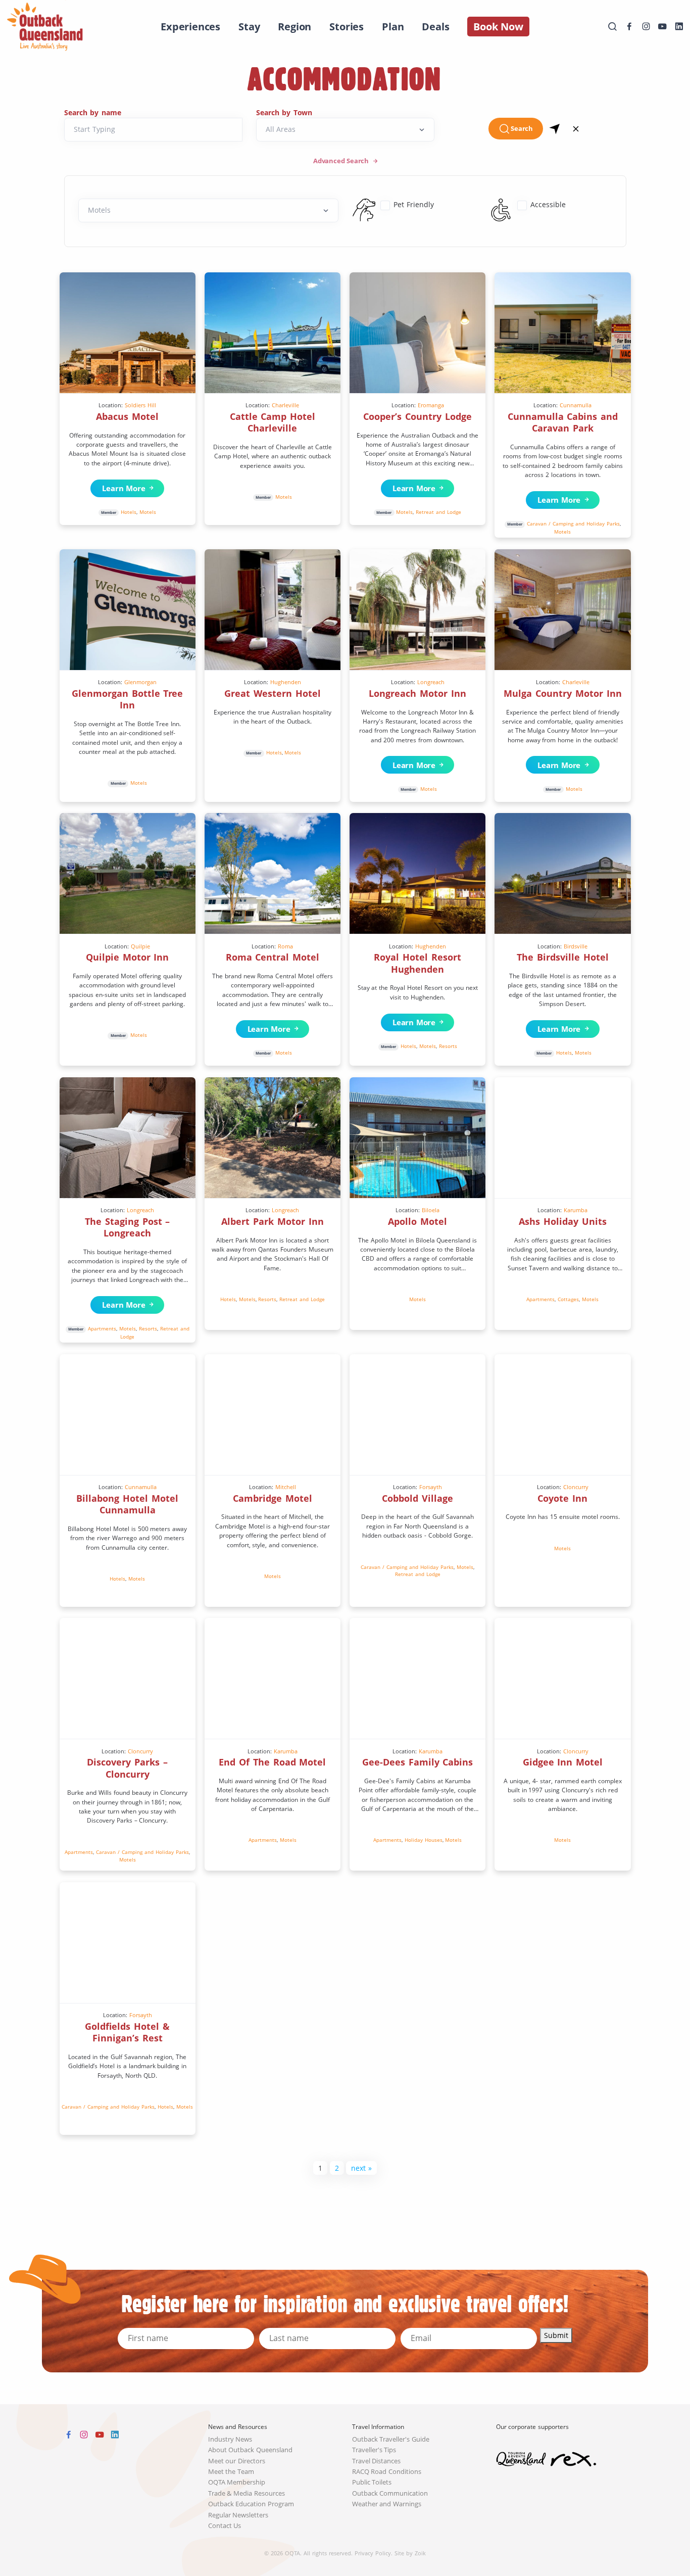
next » (361, 2168)
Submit (556, 2335)
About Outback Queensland (251, 2450)
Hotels (129, 512)
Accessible (548, 204)
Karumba (576, 1210)
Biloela (431, 1210)
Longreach (431, 682)
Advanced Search (342, 161)
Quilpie (140, 946)
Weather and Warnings (387, 2504)
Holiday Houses (424, 1840)
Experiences (190, 27)
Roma (285, 946)
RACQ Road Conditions (387, 2472)
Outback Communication (390, 2493)
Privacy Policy (373, 2553)
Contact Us (225, 2526)
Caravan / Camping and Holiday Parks (573, 523)
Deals (435, 27)
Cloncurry (576, 1487)
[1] (555, 128)
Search (522, 129)
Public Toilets (372, 2482)
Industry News (230, 2439)
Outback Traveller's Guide (391, 2439)
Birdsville (576, 946)
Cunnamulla (576, 405)
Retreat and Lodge (438, 512)
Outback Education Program (251, 2504)
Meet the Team (231, 2472)
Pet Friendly (414, 204)
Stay (249, 27)
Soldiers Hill (140, 405)
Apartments (102, 1328)
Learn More (121, 488)
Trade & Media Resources (247, 2493)
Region (294, 27)
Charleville (285, 405)
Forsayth (431, 1487)
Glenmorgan (140, 682)
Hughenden (286, 682)
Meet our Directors (237, 2461)
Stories (347, 27)
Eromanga (431, 405)
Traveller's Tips (374, 2450)
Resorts (448, 1046)
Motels (148, 512)
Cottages (568, 1299)
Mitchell (286, 1487)
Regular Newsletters (238, 2515)
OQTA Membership (237, 2482)
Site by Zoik (410, 2553)
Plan (393, 27)
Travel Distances (377, 2461)
